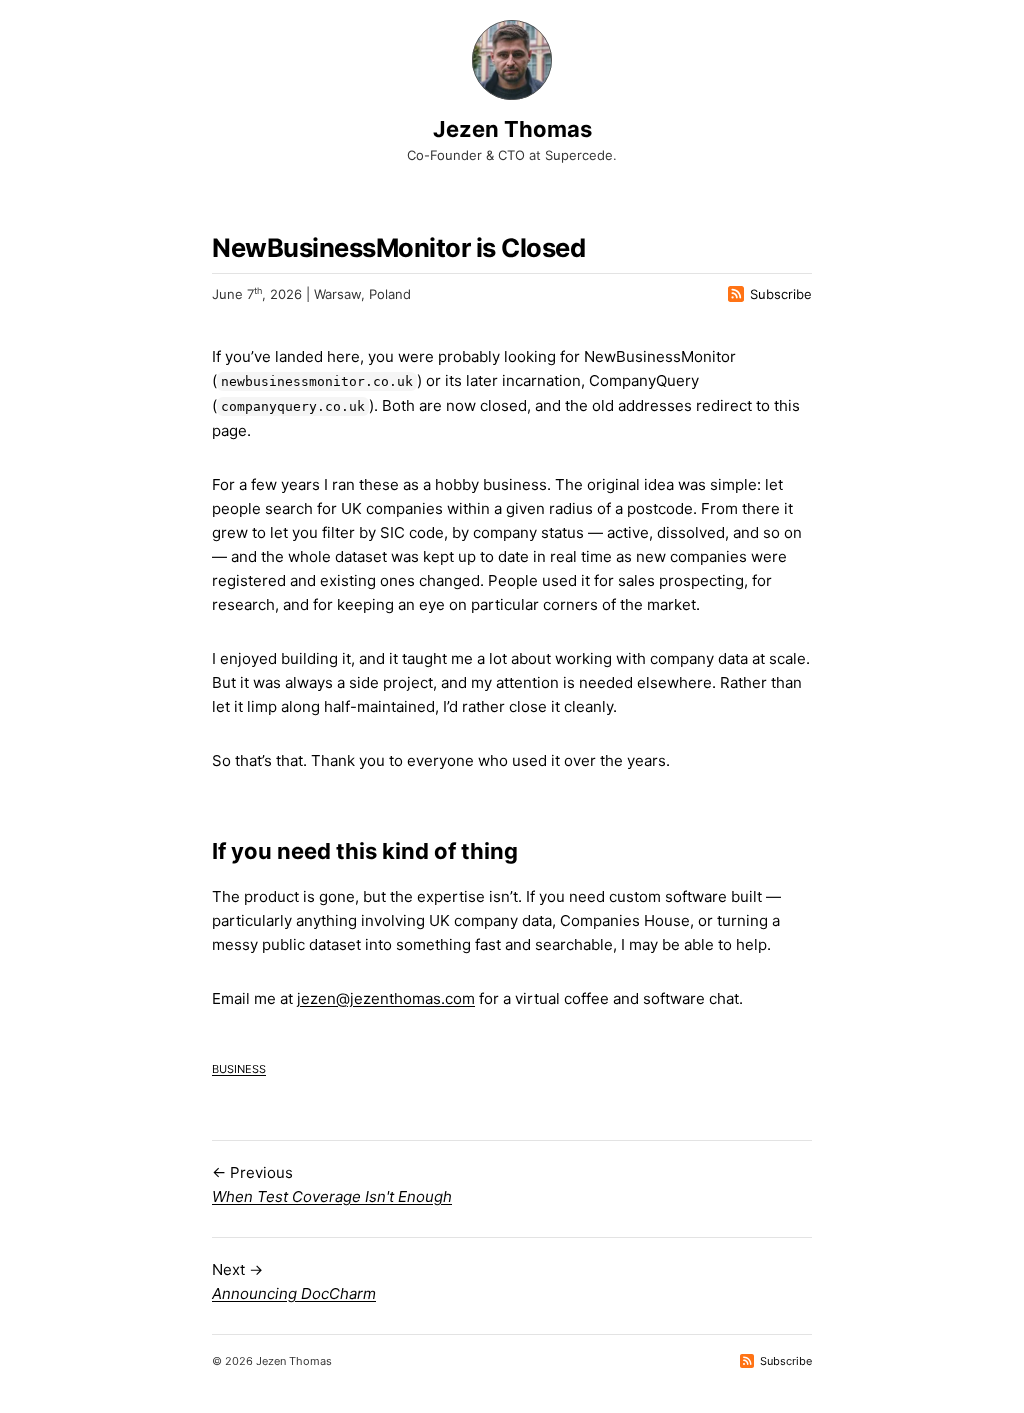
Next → (294, 1281)
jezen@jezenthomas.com (386, 998)
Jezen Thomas (512, 129)
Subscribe (781, 294)
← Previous (332, 1184)
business (239, 1067)
